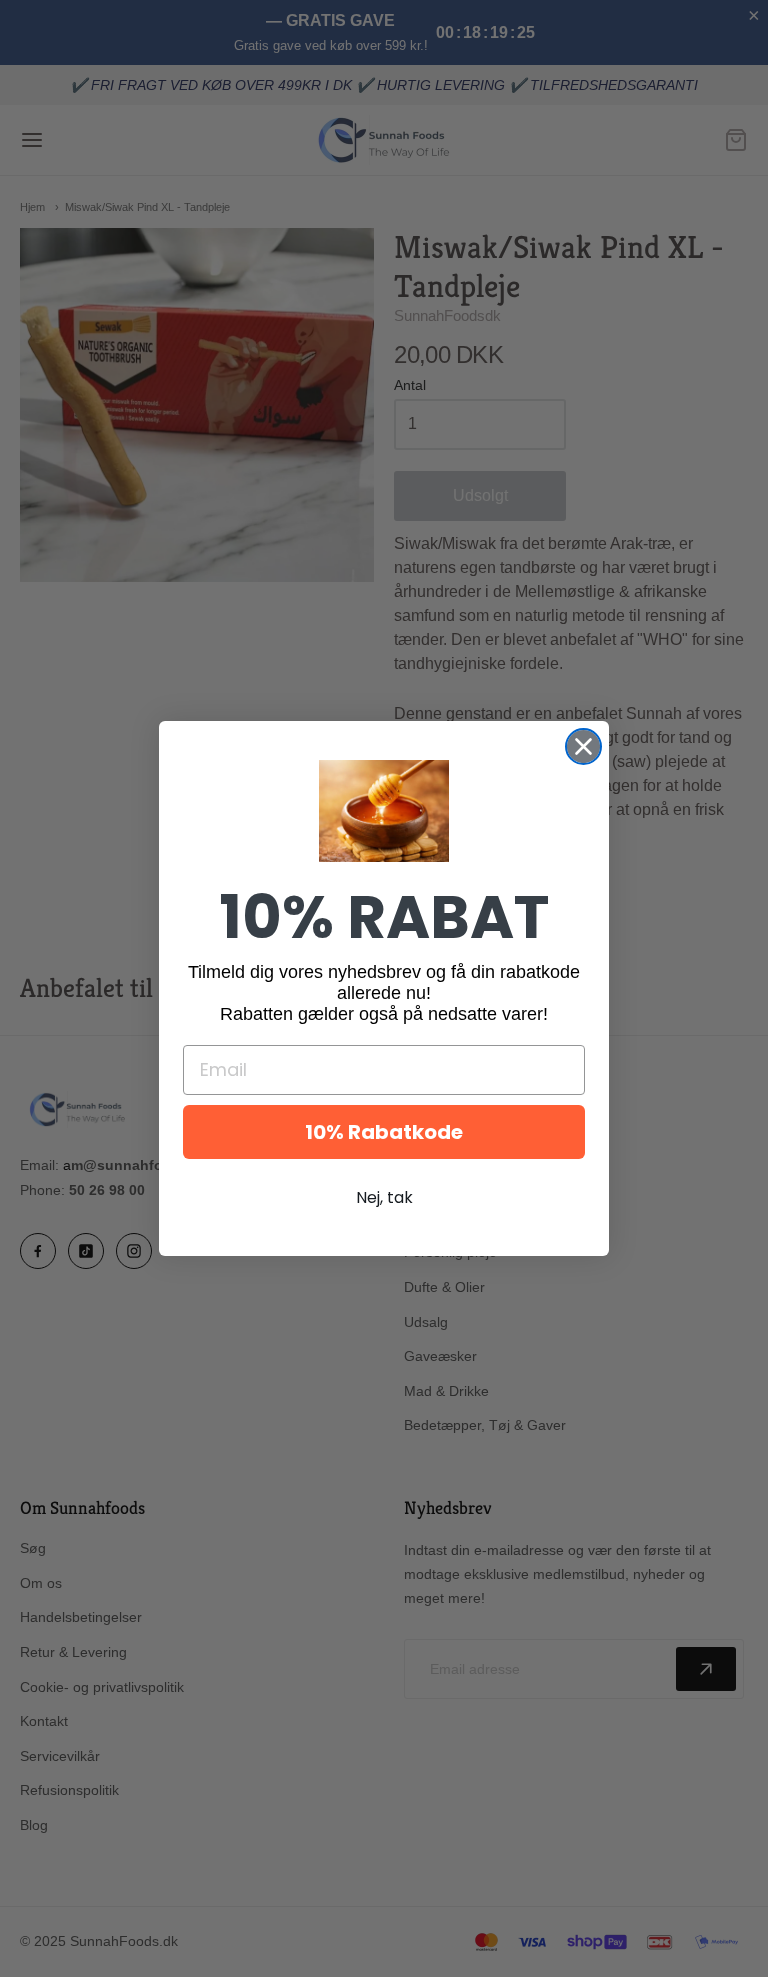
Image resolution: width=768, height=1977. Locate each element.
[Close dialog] (583, 746)
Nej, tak (384, 1197)
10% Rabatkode (384, 1132)
